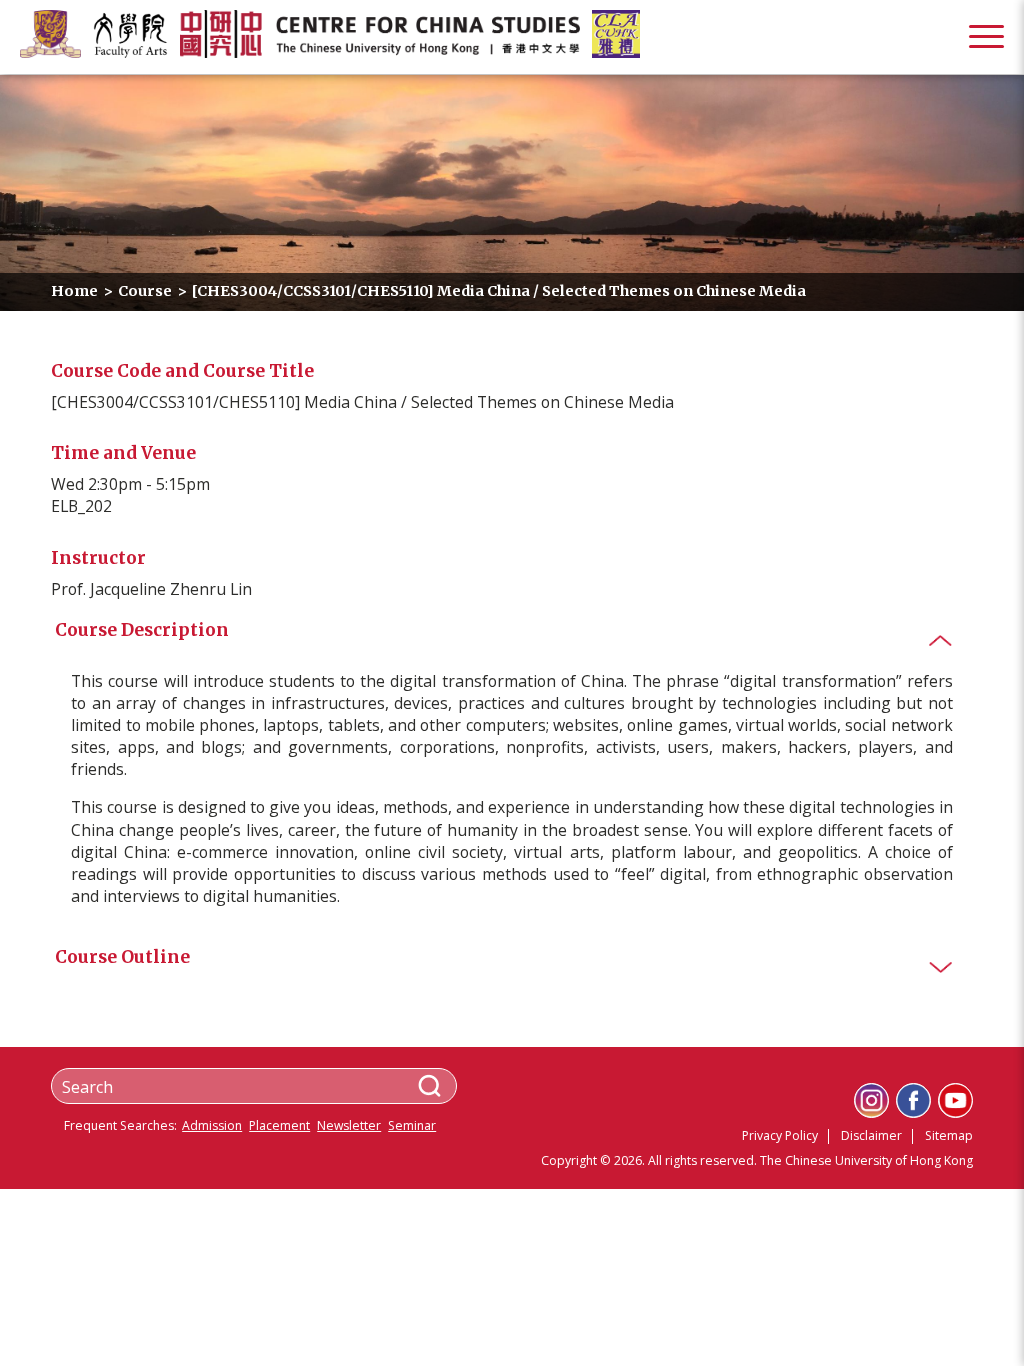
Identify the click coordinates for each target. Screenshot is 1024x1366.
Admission (212, 1126)
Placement (279, 1126)
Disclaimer (871, 1135)
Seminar (412, 1126)
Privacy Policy (780, 1135)
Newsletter (349, 1126)
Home (74, 291)
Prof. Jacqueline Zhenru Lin (151, 589)
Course (145, 291)
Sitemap (949, 1135)
